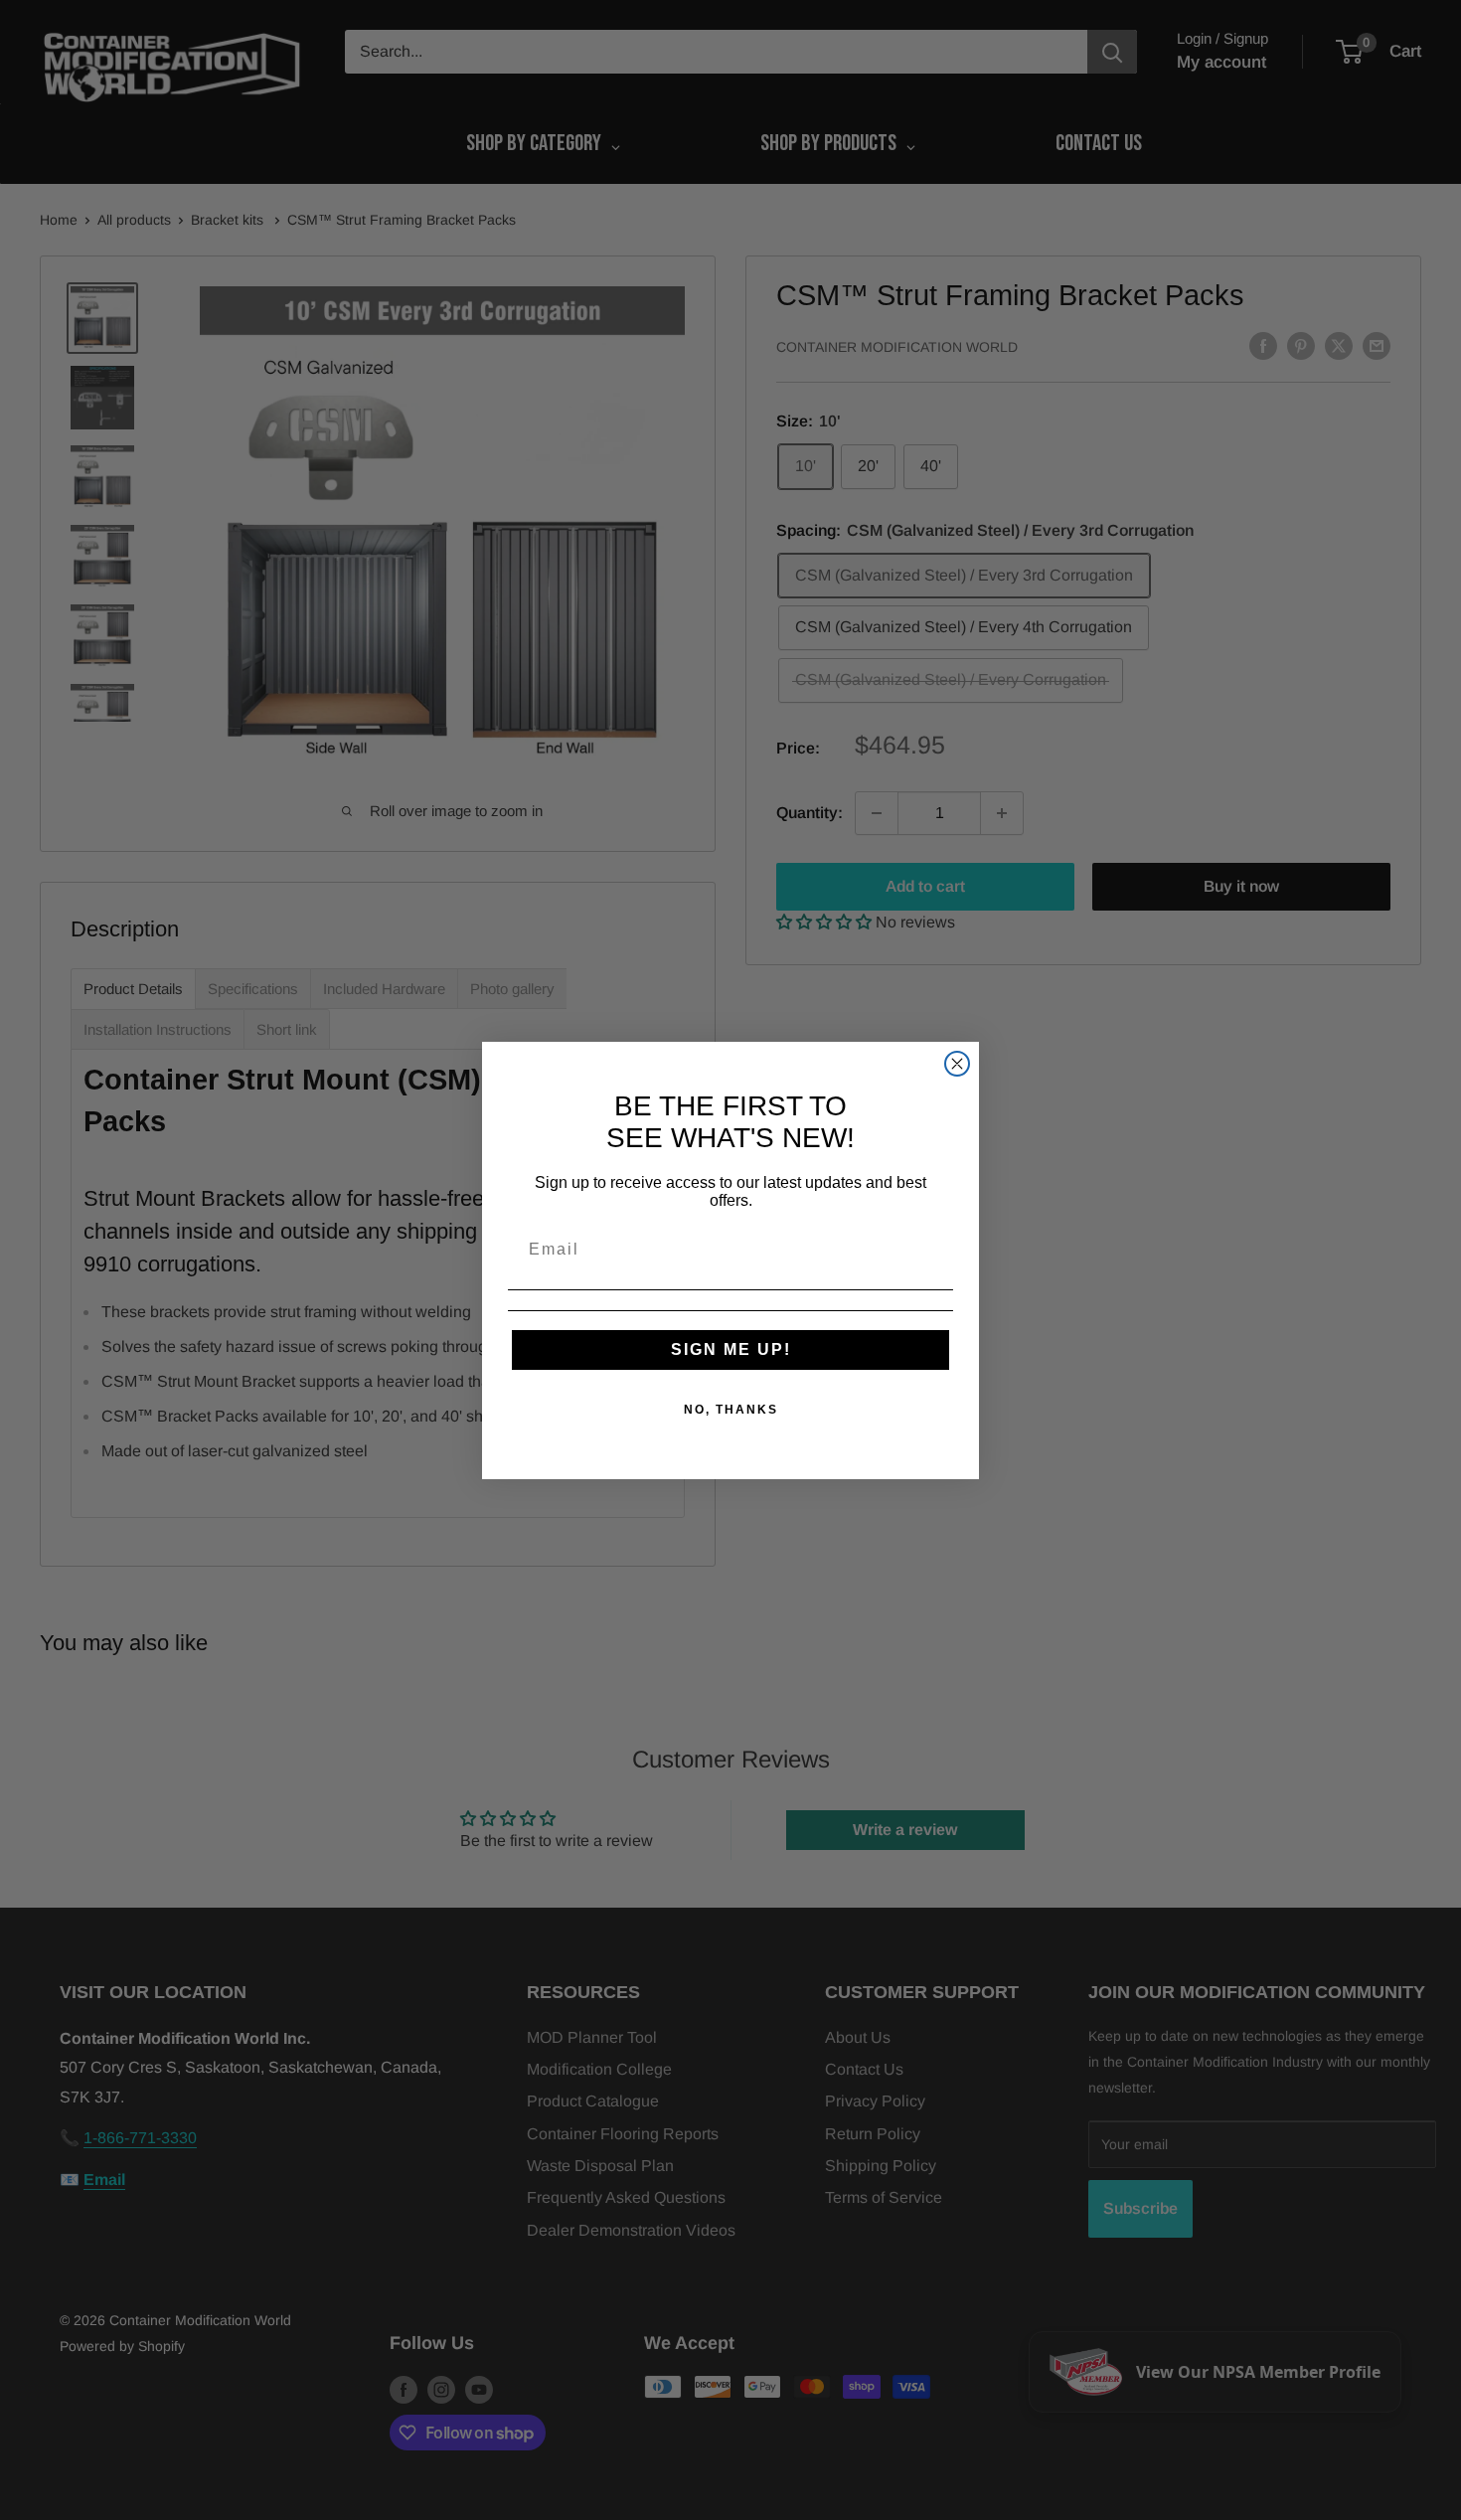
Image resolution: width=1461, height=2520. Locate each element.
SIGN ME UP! (731, 1349)
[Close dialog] (957, 1064)
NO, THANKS (731, 1410)
